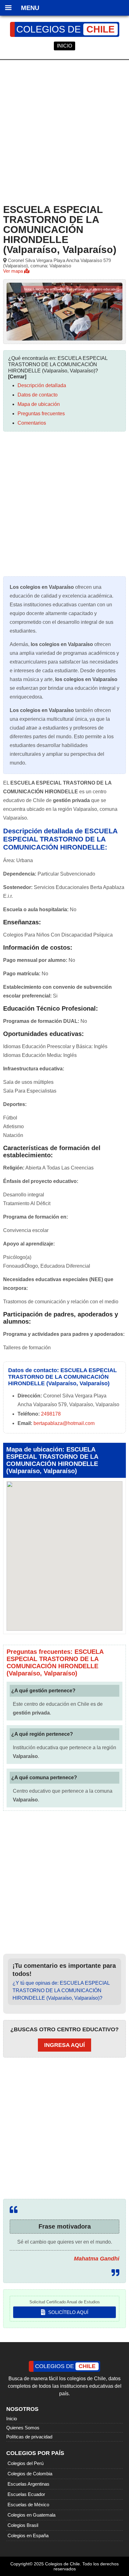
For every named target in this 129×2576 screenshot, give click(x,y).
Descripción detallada (42, 385)
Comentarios (32, 423)
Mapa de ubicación (39, 404)
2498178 (51, 1414)
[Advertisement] (64, 131)
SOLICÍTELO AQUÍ (68, 2312)
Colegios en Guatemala (31, 2515)
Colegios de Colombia (30, 2474)
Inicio (12, 2419)
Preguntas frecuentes (41, 414)
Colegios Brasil (23, 2525)
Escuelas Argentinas (28, 2484)
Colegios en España (28, 2536)
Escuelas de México (28, 2505)
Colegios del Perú (26, 2463)
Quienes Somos (23, 2428)
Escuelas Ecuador (26, 2494)
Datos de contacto (38, 395)
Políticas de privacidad (29, 2437)
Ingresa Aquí (64, 2045)
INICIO (64, 46)
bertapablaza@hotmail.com (64, 1423)
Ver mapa (14, 271)
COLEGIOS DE (65, 29)
